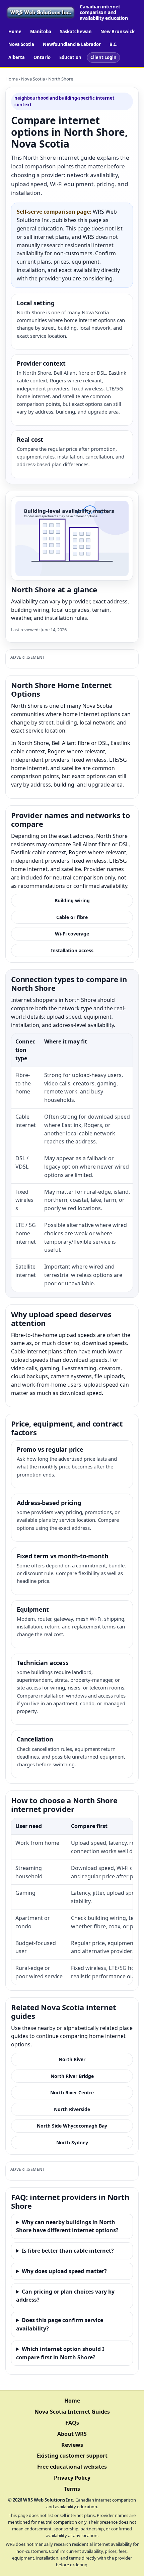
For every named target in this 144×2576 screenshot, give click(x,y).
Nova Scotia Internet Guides (72, 2412)
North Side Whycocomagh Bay (72, 2126)
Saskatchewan (76, 32)
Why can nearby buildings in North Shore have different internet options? (67, 2226)
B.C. (114, 44)
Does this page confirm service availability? (60, 2324)
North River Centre (72, 2092)
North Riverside (72, 2109)
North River (72, 2059)
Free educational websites (72, 2467)
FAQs (72, 2423)
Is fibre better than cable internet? (68, 2251)
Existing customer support (72, 2456)
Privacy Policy (72, 2478)
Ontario (42, 57)
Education (70, 57)
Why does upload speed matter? (64, 2271)
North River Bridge (72, 2076)
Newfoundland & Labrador (72, 44)
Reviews (72, 2445)
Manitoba (41, 32)
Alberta (17, 57)
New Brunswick (118, 32)
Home (15, 32)
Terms (72, 2489)
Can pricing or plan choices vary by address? (65, 2296)
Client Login (103, 57)
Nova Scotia (21, 44)
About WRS (72, 2434)
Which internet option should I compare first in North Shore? (60, 2353)
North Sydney (72, 2142)
